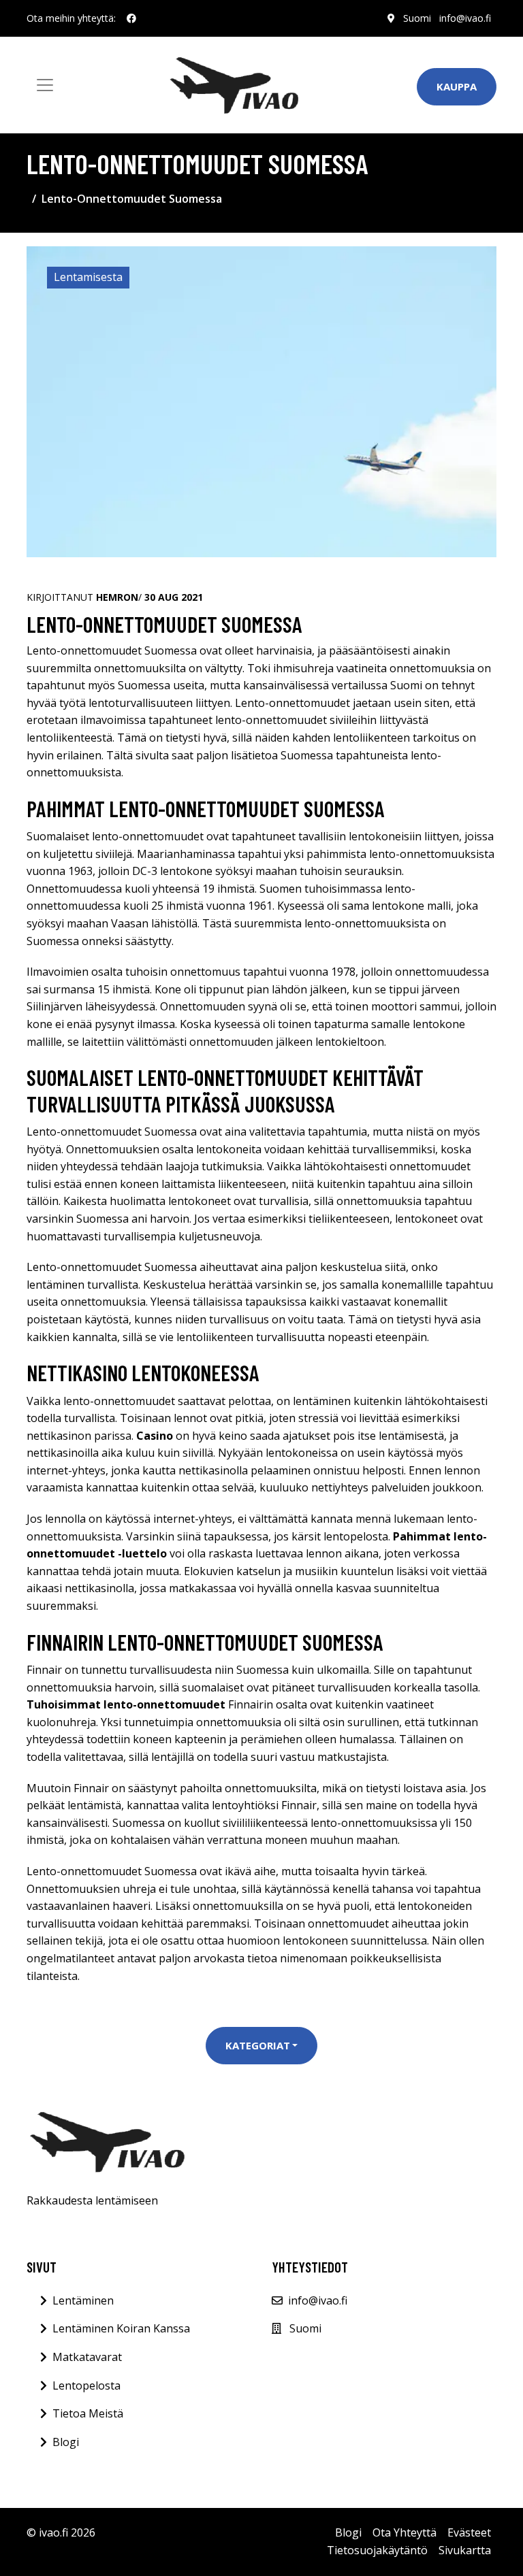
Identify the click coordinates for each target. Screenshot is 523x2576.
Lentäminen (83, 2300)
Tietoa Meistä (88, 2413)
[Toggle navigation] (45, 85)
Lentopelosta (86, 2385)
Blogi (66, 2442)
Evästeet (469, 2532)
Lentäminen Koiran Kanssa (121, 2328)
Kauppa (457, 86)
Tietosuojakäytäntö (377, 2550)
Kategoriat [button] (258, 2045)
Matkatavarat (87, 2357)
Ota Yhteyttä (405, 2532)
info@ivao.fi (465, 18)
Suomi (417, 18)
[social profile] (131, 18)
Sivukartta (465, 2550)
